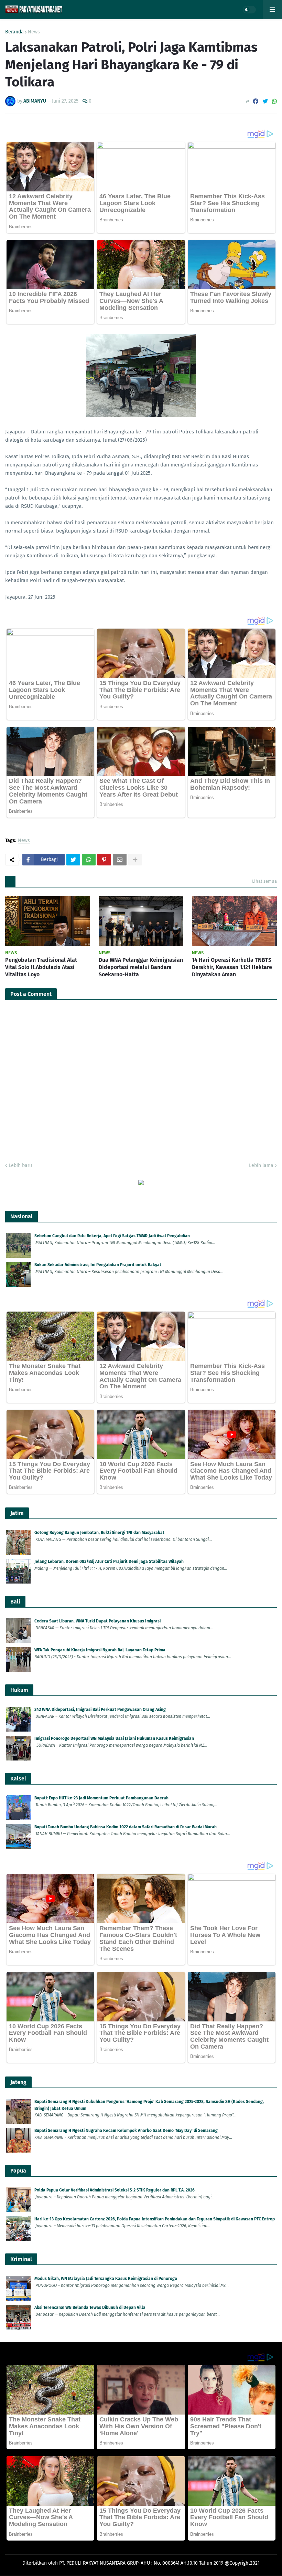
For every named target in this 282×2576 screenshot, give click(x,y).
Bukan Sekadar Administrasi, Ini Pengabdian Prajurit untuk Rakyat (98, 1265)
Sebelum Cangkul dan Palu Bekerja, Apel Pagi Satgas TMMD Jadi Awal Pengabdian (112, 1236)
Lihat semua (264, 881)
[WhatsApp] (274, 101)
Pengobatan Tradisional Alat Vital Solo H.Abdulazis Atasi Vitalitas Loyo (41, 967)
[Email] (120, 860)
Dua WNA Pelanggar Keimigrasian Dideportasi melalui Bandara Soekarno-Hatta (141, 967)
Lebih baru (20, 1165)
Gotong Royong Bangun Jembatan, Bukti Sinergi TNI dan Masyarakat (99, 1533)
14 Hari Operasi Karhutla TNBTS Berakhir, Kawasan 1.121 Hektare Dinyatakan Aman (232, 967)
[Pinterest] (104, 860)
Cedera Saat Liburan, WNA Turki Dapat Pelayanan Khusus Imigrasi (97, 1621)
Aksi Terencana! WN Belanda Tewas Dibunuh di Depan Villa (90, 2307)
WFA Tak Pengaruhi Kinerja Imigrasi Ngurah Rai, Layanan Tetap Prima (100, 1650)
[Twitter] (265, 101)
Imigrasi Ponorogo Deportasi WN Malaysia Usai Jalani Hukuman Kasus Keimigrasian (114, 1738)
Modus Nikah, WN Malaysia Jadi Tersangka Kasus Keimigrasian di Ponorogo (106, 2279)
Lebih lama (261, 1165)
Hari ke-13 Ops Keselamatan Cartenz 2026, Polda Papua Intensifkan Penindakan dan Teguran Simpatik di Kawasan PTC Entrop (155, 2219)
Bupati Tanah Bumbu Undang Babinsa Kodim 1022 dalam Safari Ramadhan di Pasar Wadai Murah (126, 1827)
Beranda (14, 32)
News (34, 32)
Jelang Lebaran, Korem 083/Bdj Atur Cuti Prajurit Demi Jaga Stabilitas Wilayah (109, 1562)
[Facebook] (256, 101)
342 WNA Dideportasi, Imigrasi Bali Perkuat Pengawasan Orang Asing (100, 1710)
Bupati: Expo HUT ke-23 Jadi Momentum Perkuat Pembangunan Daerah (101, 1798)
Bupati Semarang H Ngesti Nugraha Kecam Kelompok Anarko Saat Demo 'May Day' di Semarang (126, 2131)
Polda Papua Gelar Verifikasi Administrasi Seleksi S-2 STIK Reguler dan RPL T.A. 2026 (115, 2190)
